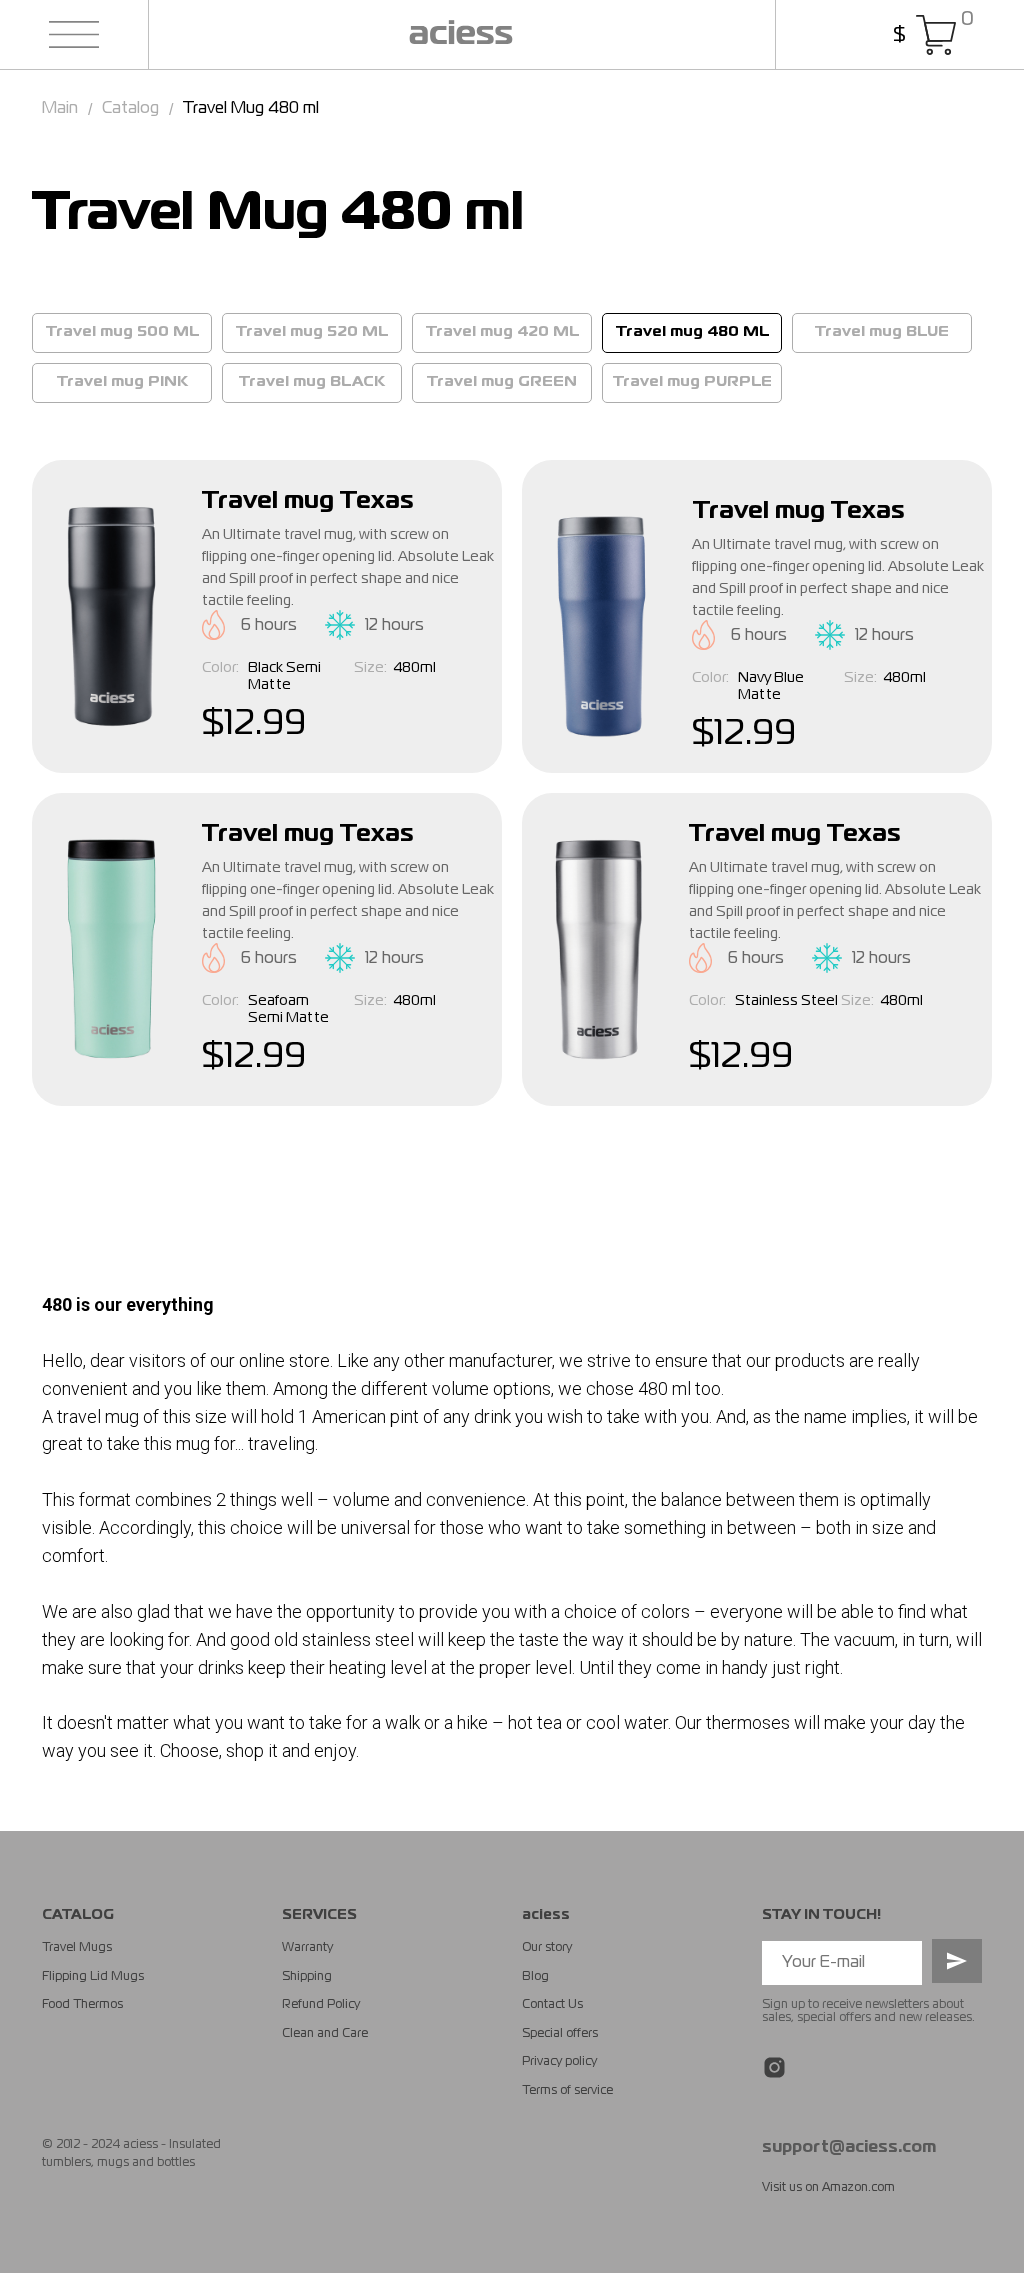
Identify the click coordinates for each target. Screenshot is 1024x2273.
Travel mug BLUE (882, 332)
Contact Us (552, 2005)
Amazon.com (858, 2188)
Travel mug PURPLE (692, 382)
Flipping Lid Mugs (93, 1977)
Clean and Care (325, 2034)
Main (60, 109)
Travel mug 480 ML (692, 332)
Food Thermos (82, 2005)
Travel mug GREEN (502, 382)
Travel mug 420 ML (502, 332)
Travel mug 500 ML (122, 332)
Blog (535, 1977)
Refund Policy (321, 2005)
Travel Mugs (77, 1948)
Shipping (307, 1977)
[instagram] (774, 2067)
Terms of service (567, 2091)
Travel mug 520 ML (312, 332)
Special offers (560, 2034)
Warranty (307, 1948)
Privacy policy (559, 2062)
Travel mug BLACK (312, 382)
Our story (547, 1948)
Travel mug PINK (122, 382)
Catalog (130, 109)
